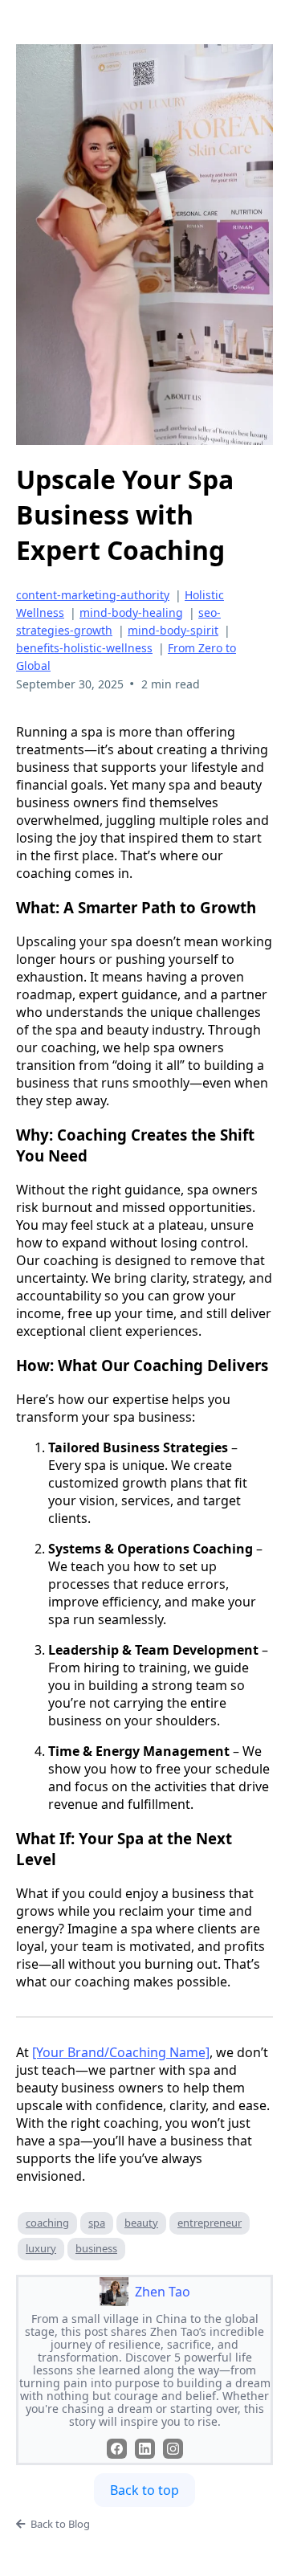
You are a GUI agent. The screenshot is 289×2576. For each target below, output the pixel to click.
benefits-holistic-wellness (84, 648)
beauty (141, 2223)
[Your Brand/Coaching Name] (121, 2052)
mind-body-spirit (173, 630)
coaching (47, 2223)
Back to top (144, 2490)
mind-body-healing (131, 612)
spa (97, 2223)
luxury (41, 2248)
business (96, 2248)
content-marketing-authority (93, 595)
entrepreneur (210, 2223)
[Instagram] (173, 2449)
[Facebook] (117, 2449)
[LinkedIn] (145, 2449)
